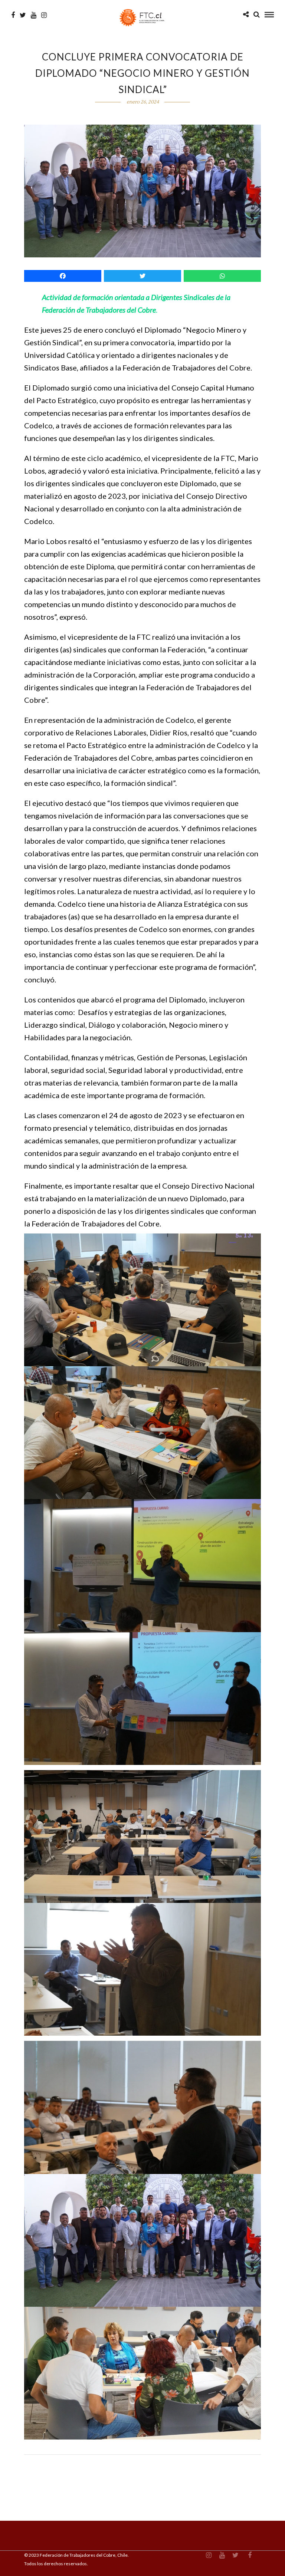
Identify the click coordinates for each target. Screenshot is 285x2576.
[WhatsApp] (222, 276)
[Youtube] (34, 15)
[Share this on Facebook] (63, 276)
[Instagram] (44, 15)
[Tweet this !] (142, 276)
